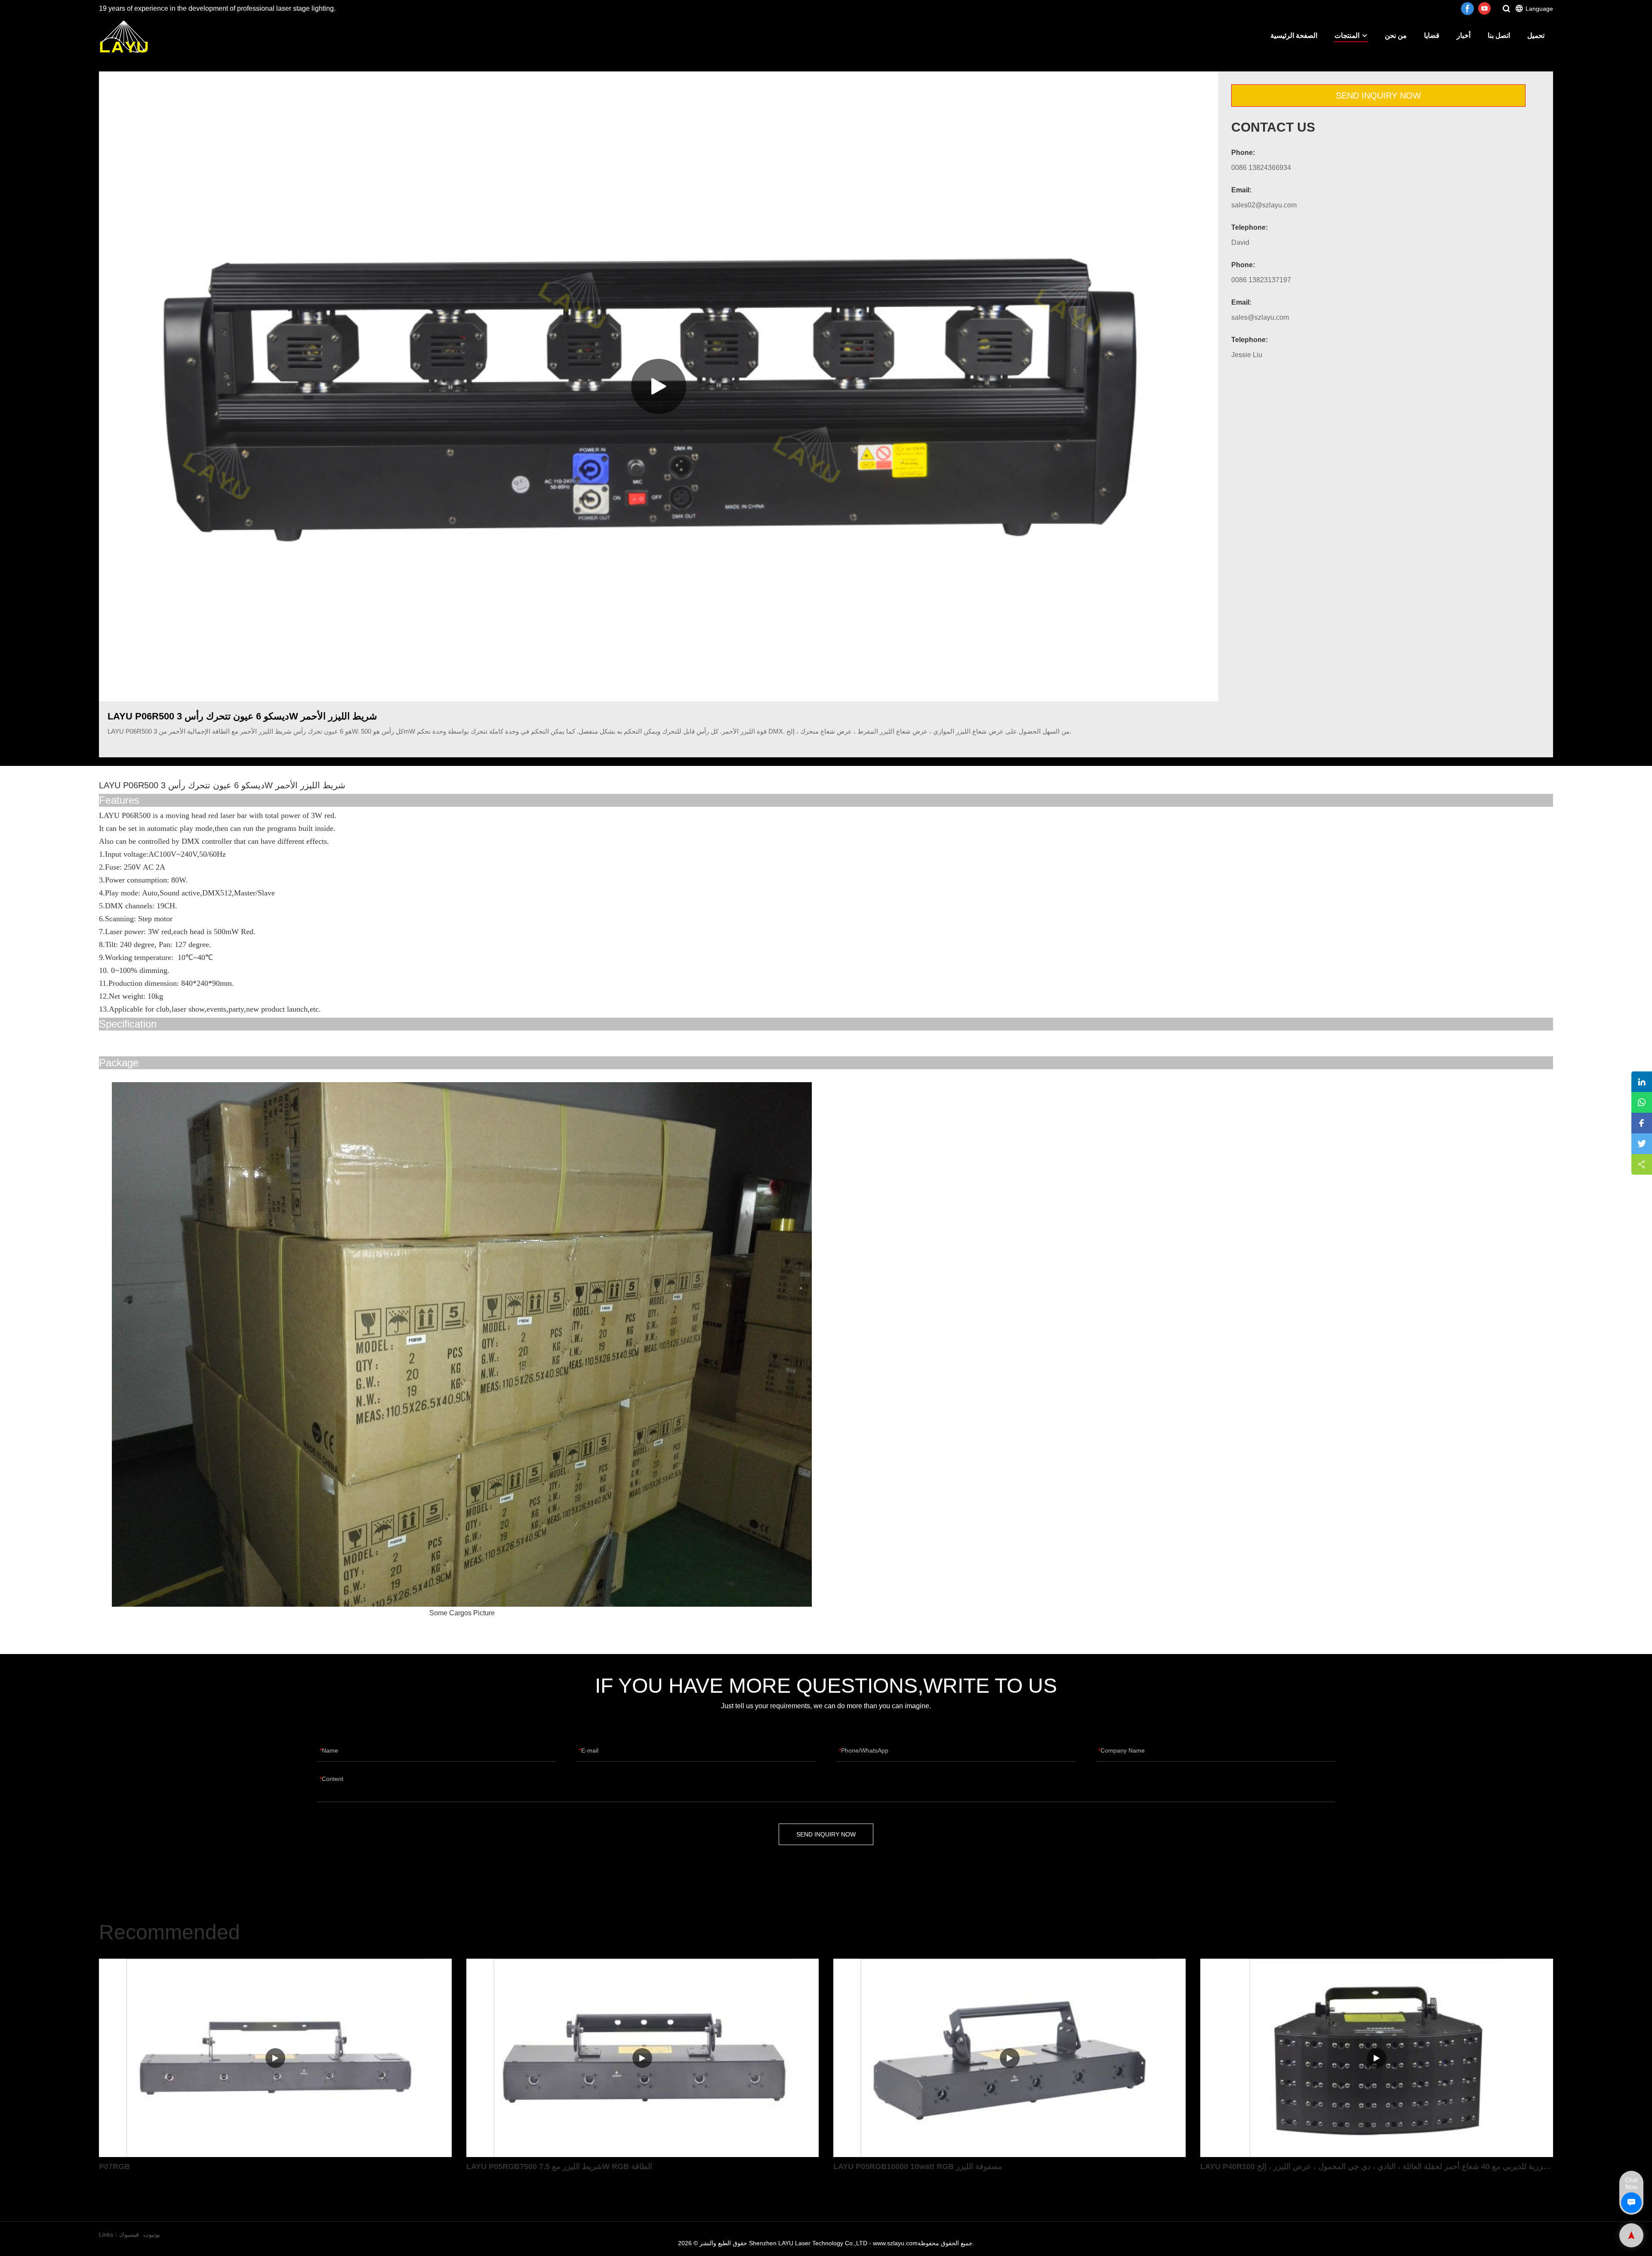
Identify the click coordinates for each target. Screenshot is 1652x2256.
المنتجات (1347, 35)
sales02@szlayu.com (1264, 205)
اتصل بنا (1499, 35)
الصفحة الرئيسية (1294, 35)
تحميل (1536, 35)
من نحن (1396, 35)
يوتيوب (152, 2234)
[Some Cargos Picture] (462, 1345)
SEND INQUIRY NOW (1378, 96)
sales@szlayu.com (1260, 317)
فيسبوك (129, 2234)
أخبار (1464, 35)
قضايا (1432, 35)
